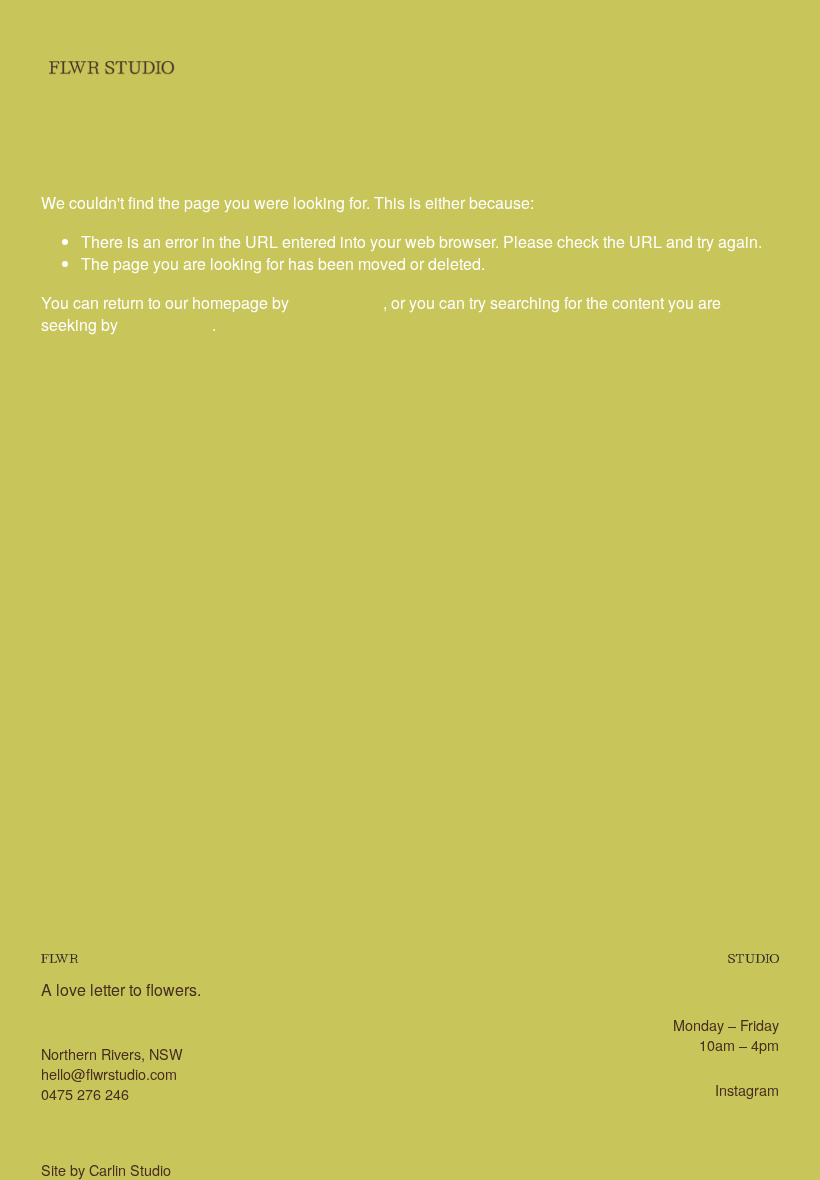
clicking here (338, 302)
